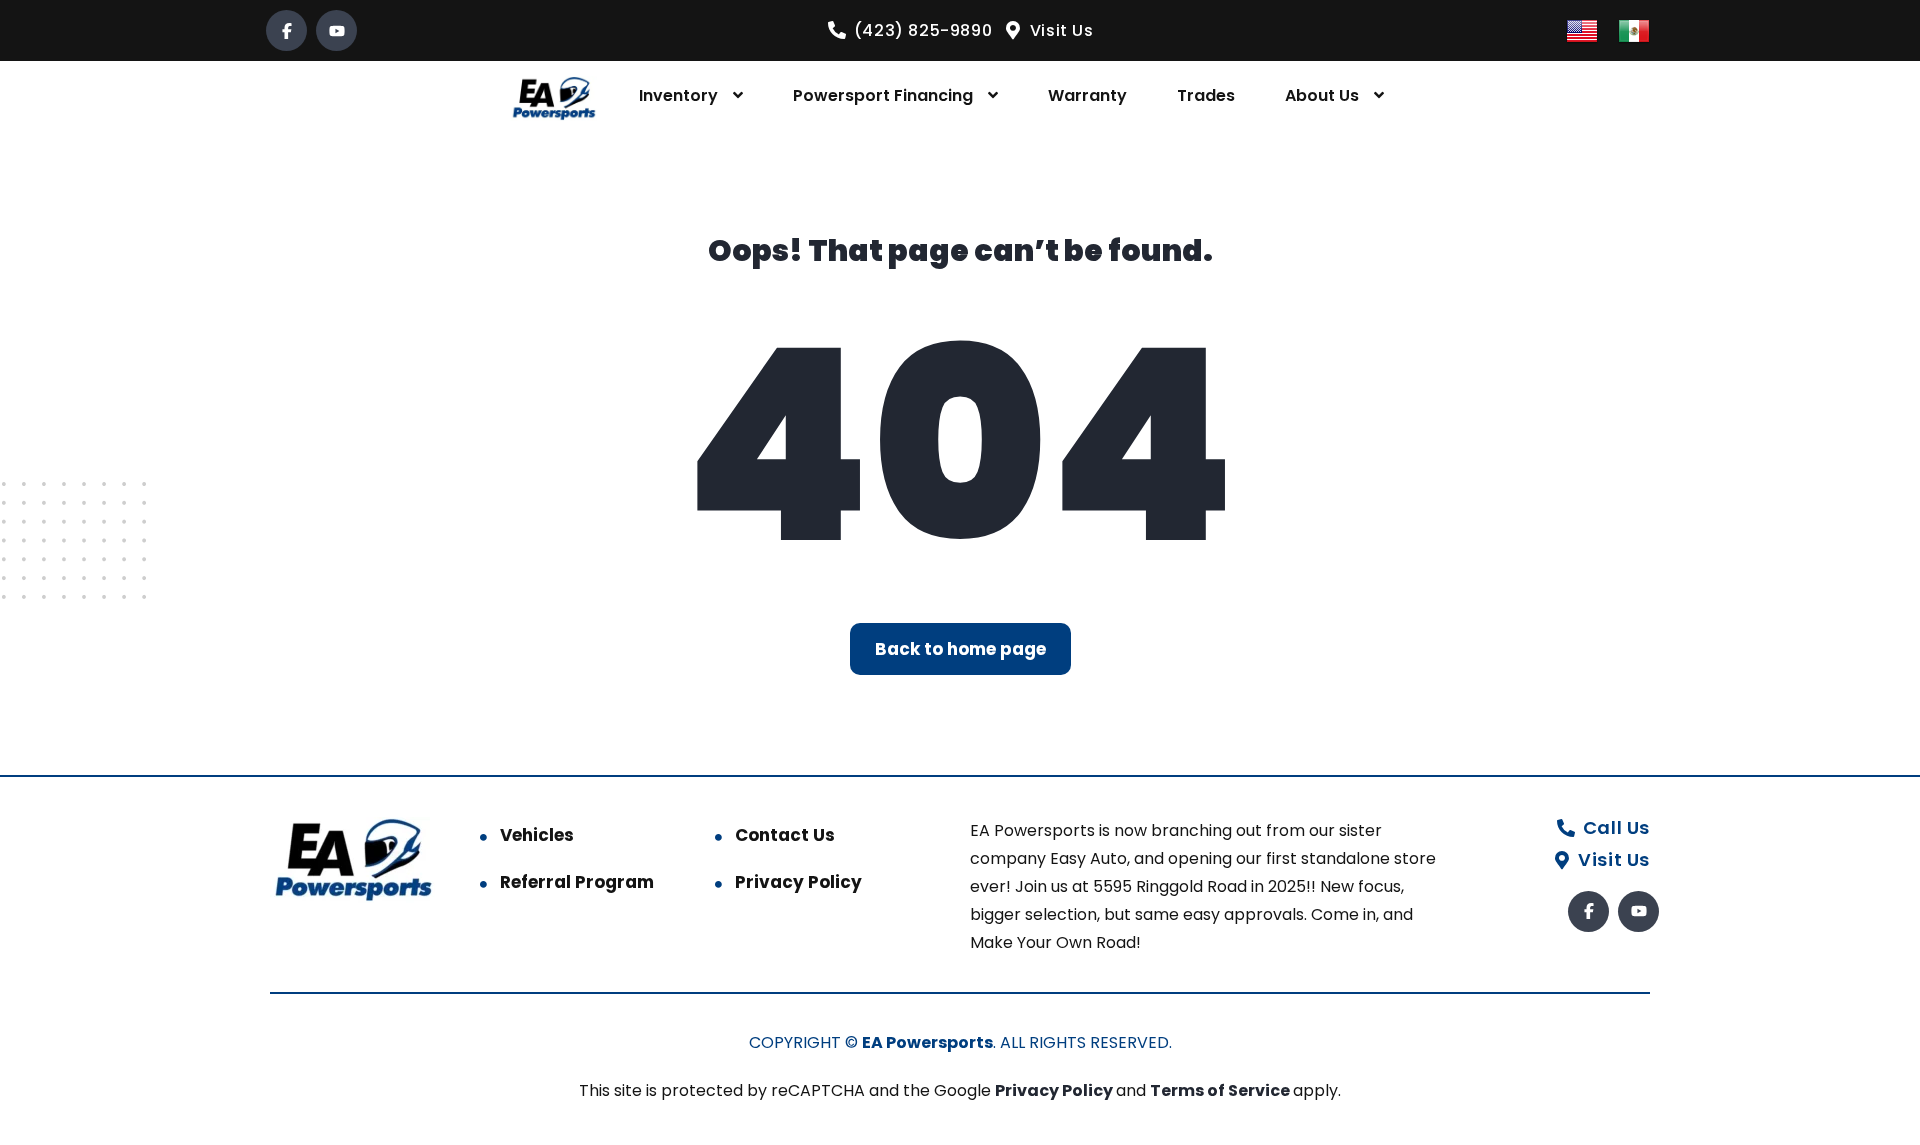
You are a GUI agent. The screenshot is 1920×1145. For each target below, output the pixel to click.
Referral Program (577, 882)
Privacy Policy (798, 882)
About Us (1322, 95)
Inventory (678, 95)
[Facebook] (286, 30)
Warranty (1087, 95)
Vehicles (537, 835)
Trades (1206, 95)
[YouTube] (336, 30)
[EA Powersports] (553, 96)
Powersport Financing (883, 95)
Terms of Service (1221, 1090)
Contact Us (785, 835)
